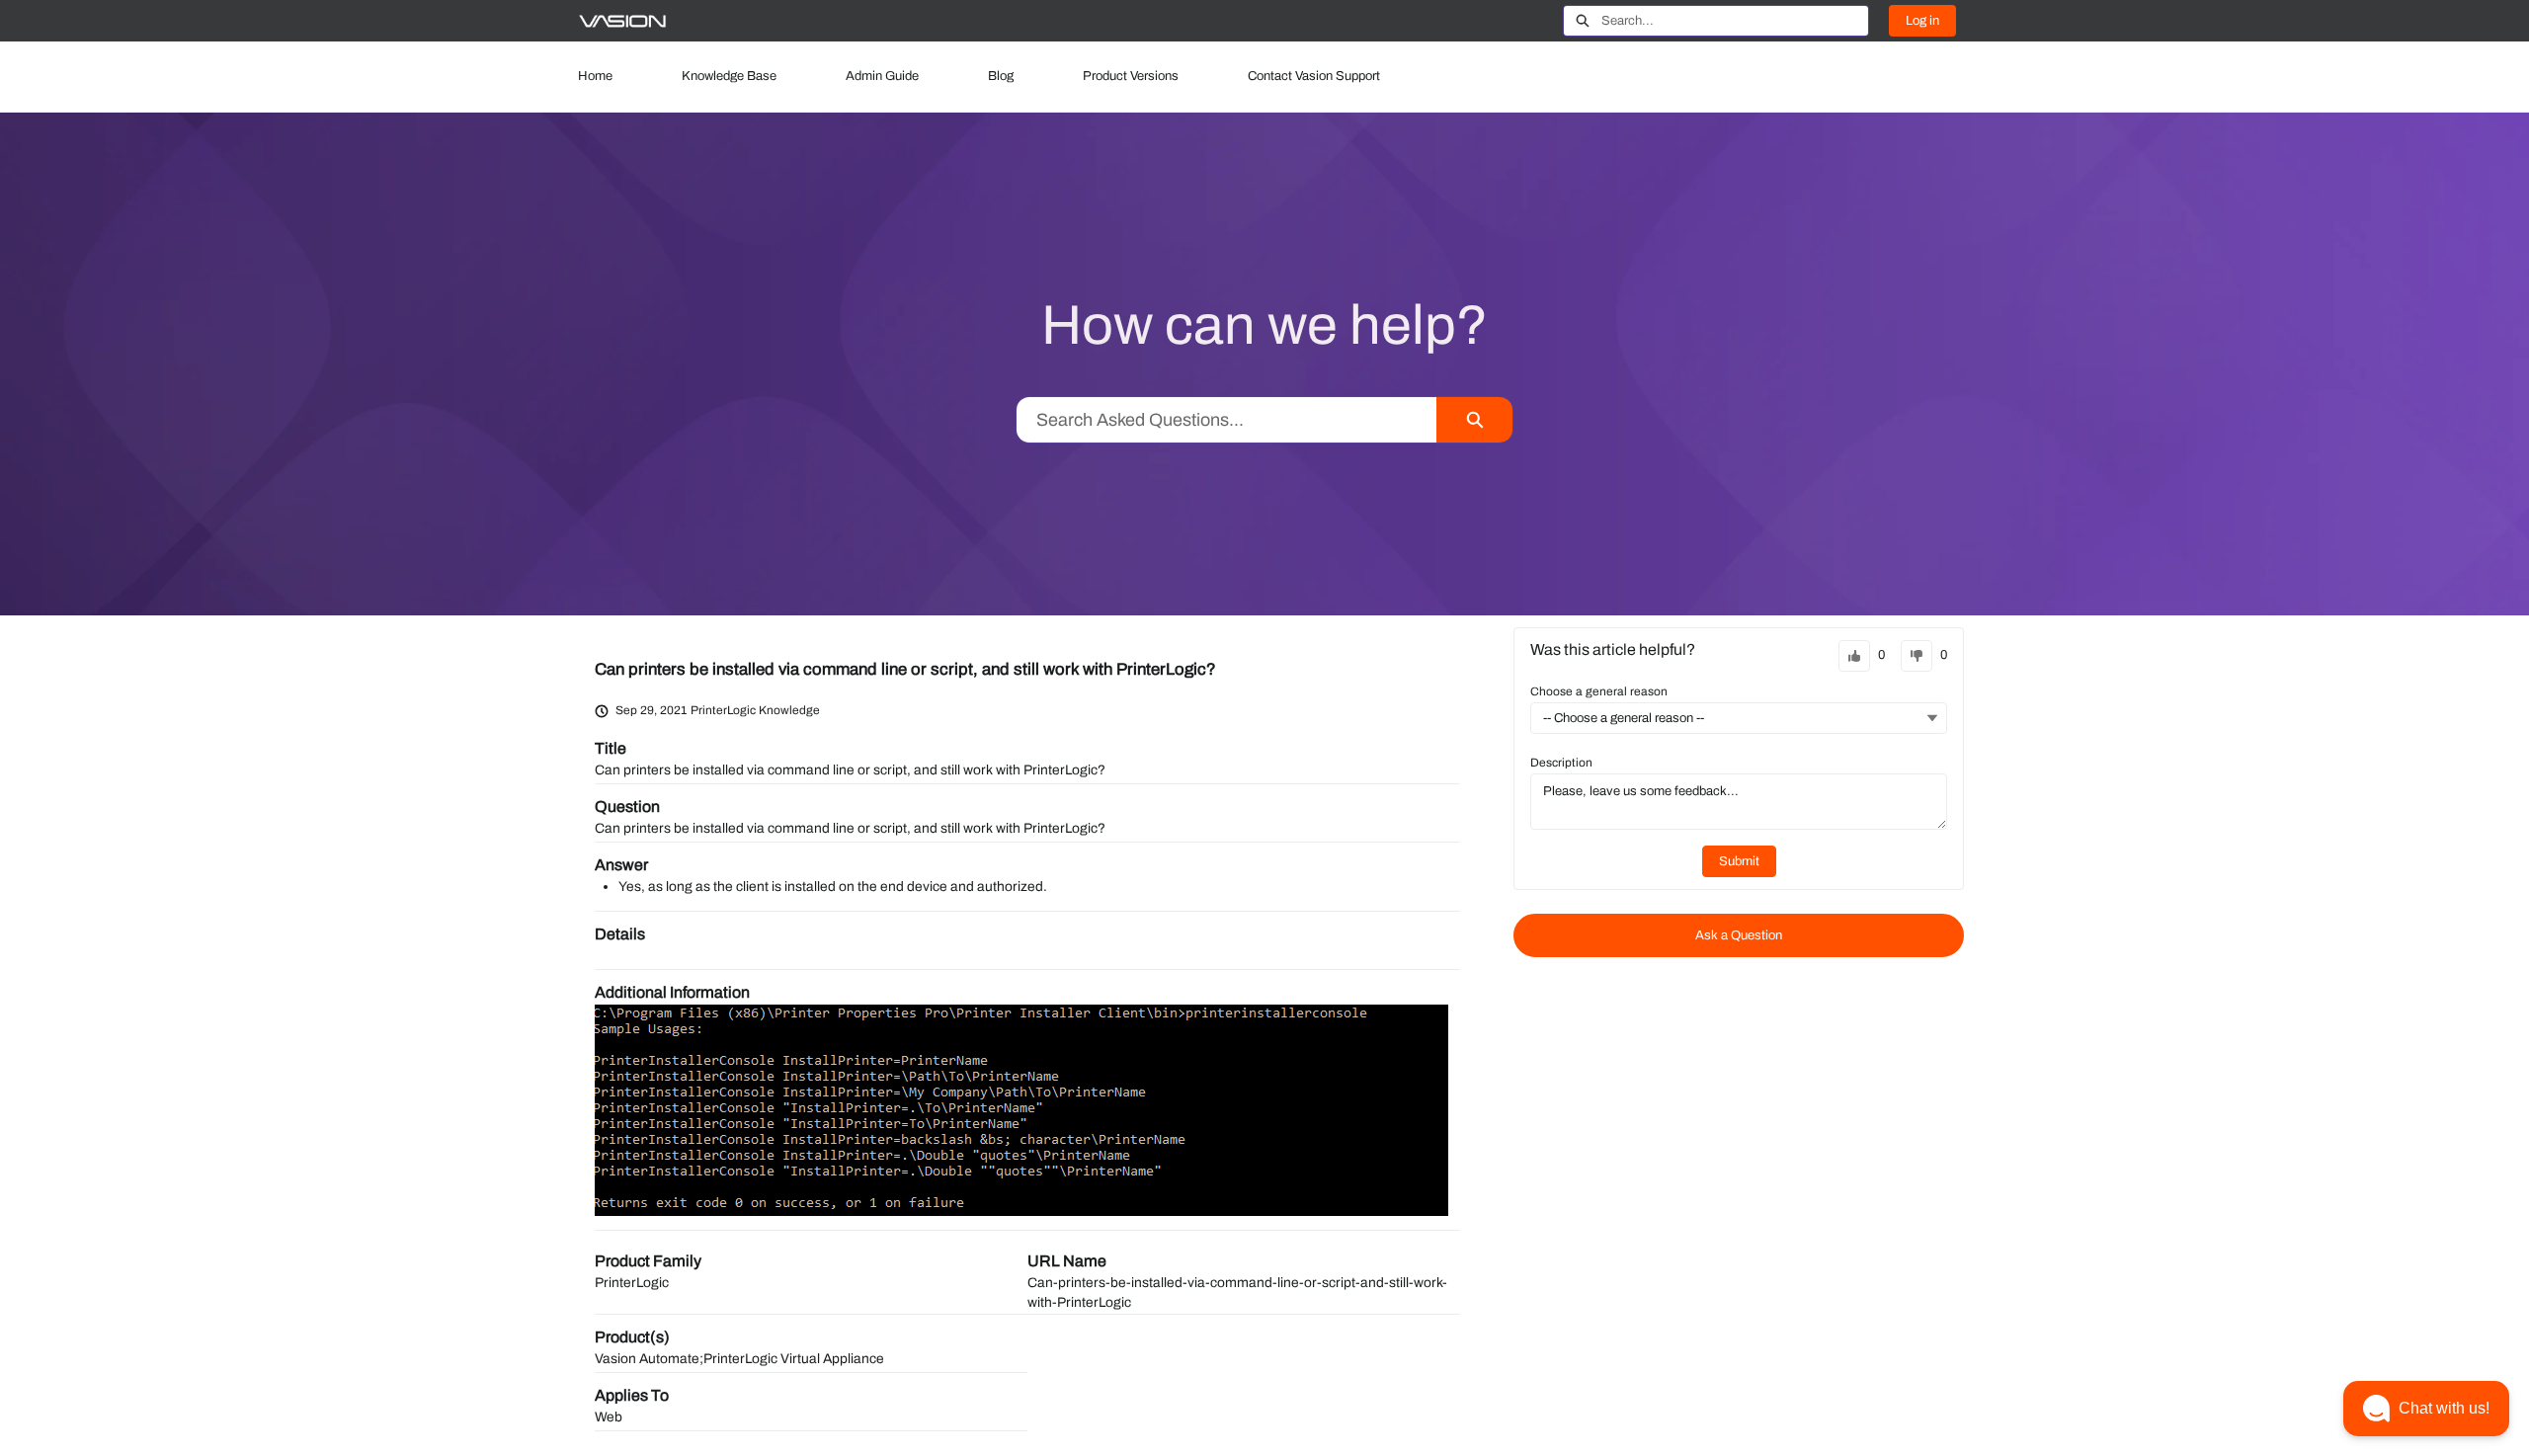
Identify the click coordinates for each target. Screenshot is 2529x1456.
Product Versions (1131, 76)
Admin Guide (882, 76)
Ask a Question (1739, 935)
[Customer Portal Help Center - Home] (622, 21)
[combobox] (1735, 21)
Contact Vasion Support (1314, 76)
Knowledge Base (729, 76)
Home (595, 76)
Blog (1001, 76)
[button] (2426, 1409)
